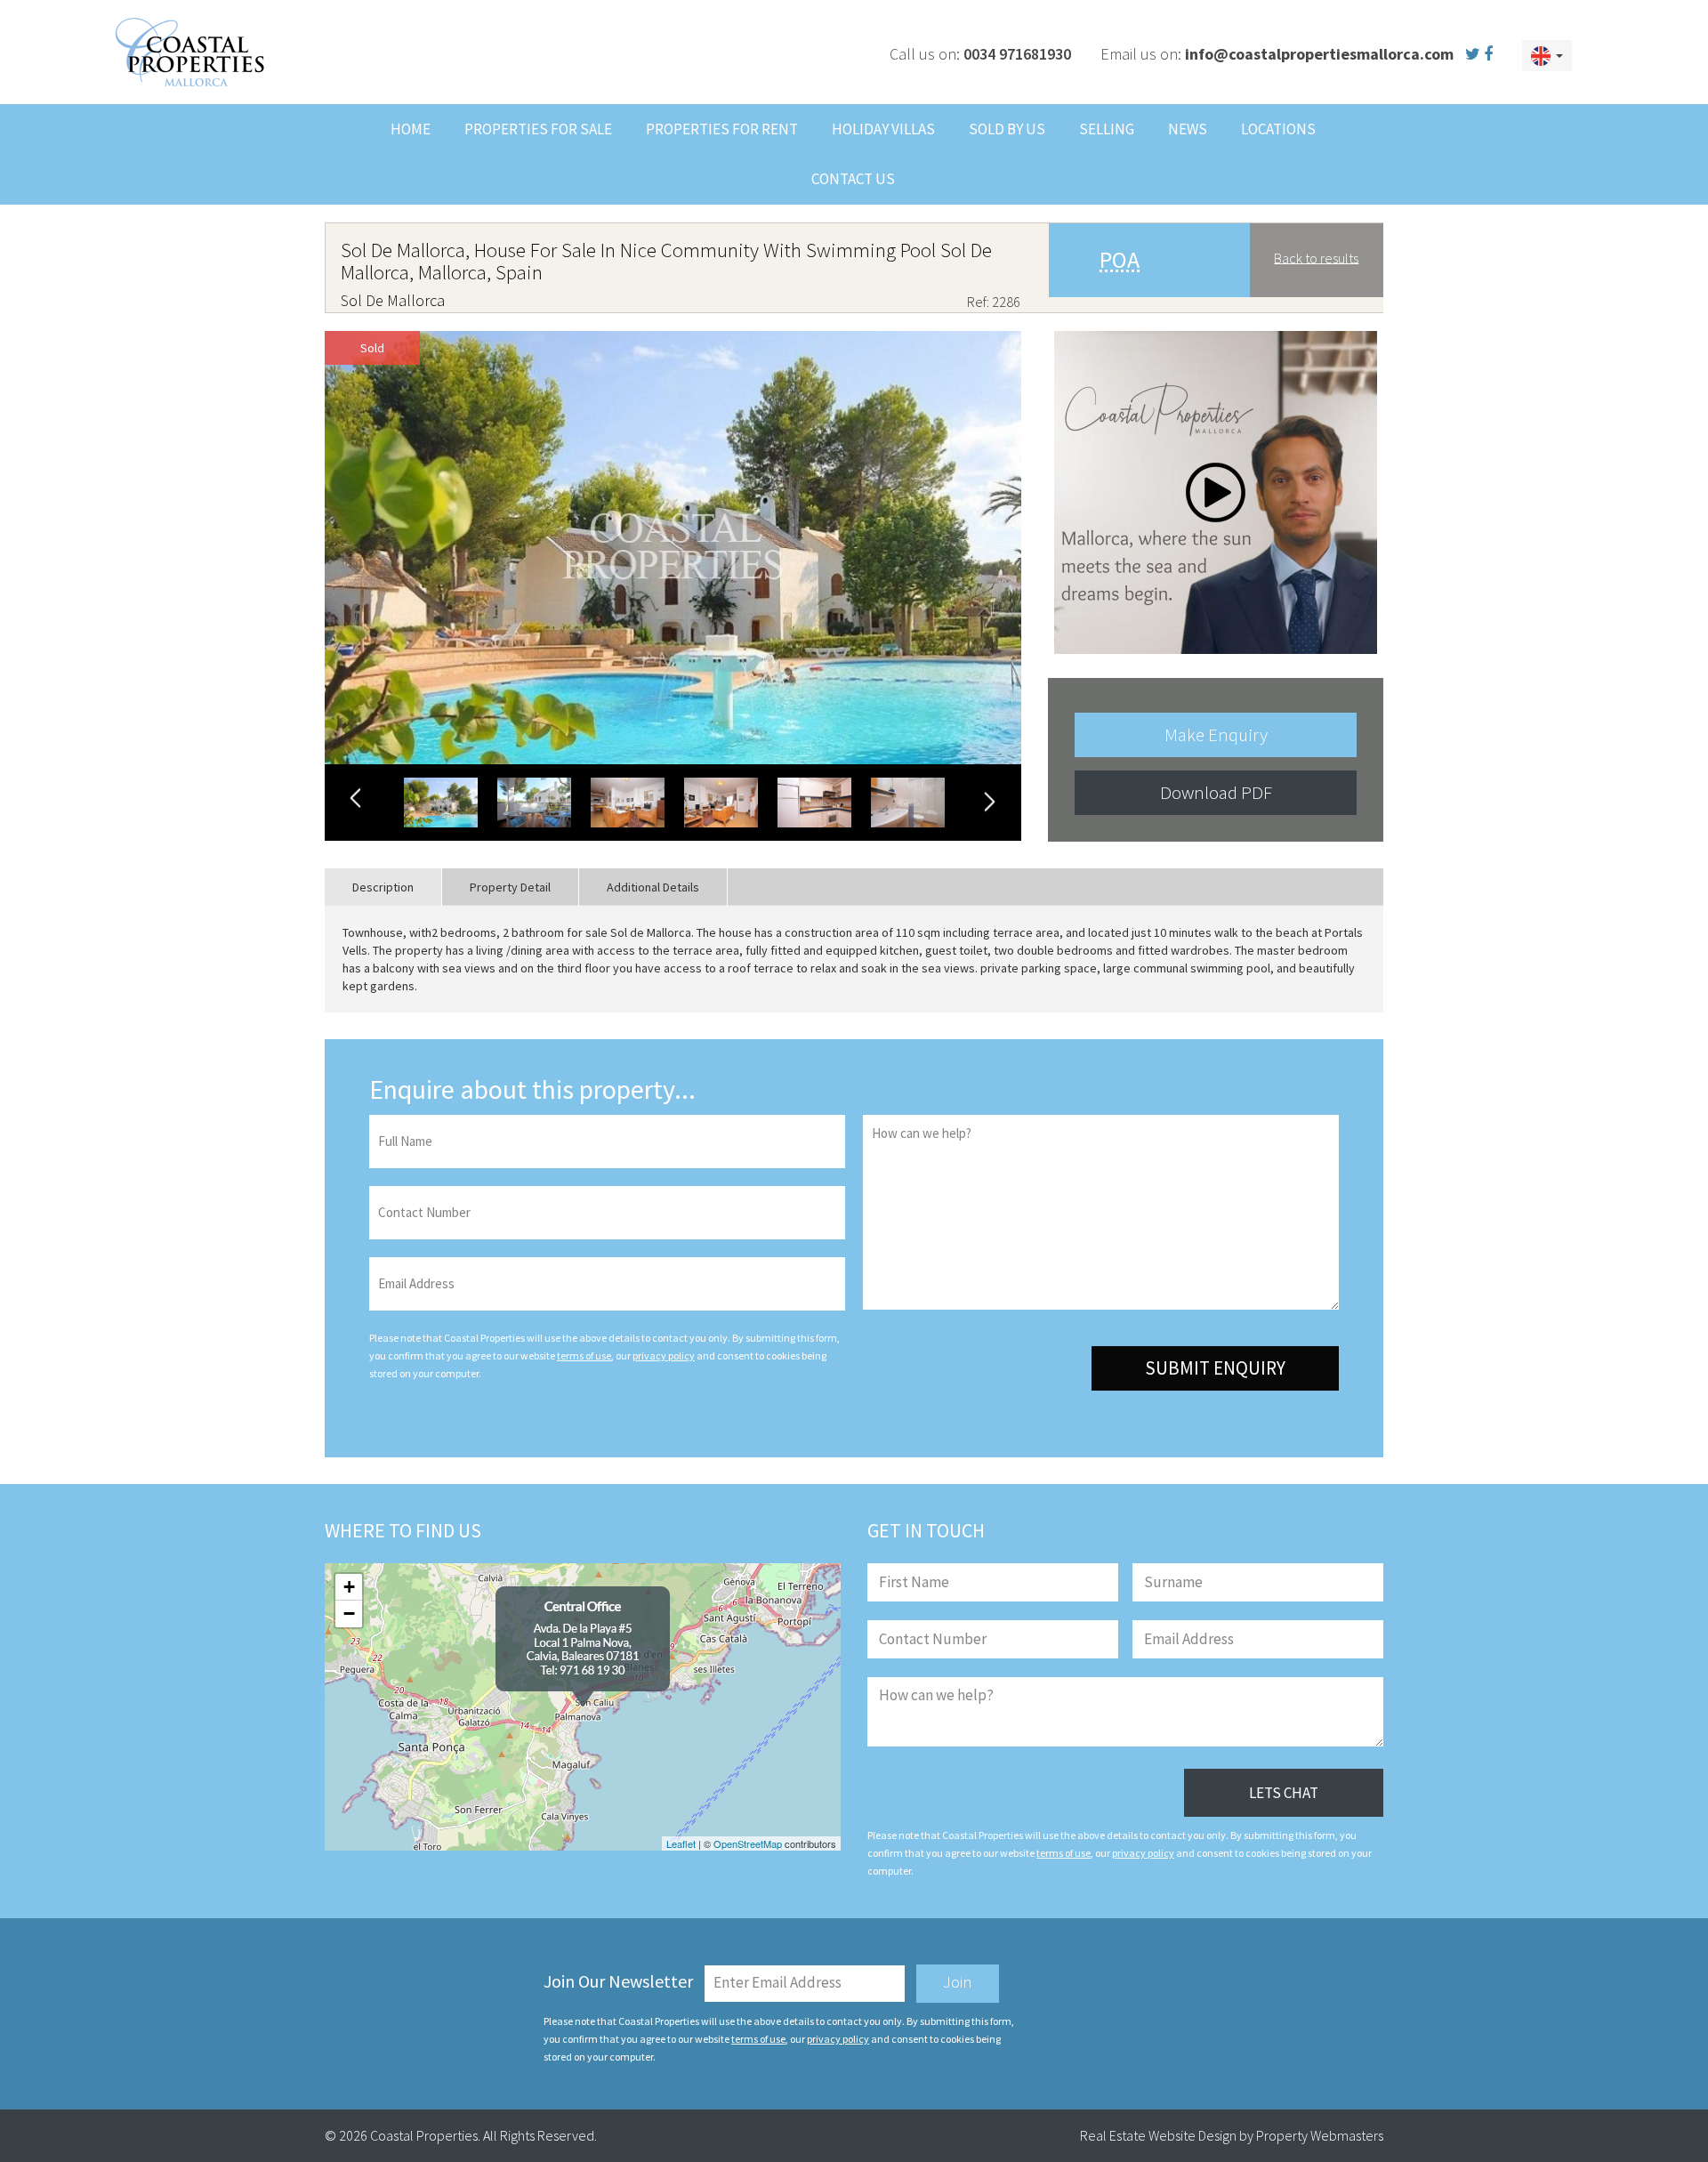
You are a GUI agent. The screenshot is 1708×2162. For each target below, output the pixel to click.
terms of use (584, 1355)
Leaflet (681, 1843)
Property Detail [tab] (510, 887)
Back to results (1316, 257)
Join (958, 1981)
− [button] (349, 1613)
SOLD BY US (1007, 129)
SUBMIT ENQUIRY (1215, 1368)
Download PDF (1216, 792)
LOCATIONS (1278, 129)
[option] (673, 548)
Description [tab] (383, 887)
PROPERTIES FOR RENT (722, 129)
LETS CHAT (1284, 1793)
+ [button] (349, 1587)
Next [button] (989, 801)
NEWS (1188, 129)
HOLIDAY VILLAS (883, 129)
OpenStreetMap (748, 1843)
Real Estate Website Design (1158, 2135)
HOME (411, 129)
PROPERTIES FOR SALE (538, 129)
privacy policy (664, 1355)
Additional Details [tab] (653, 887)
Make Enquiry (1216, 734)
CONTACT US (853, 179)
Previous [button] (357, 799)
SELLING (1107, 129)
